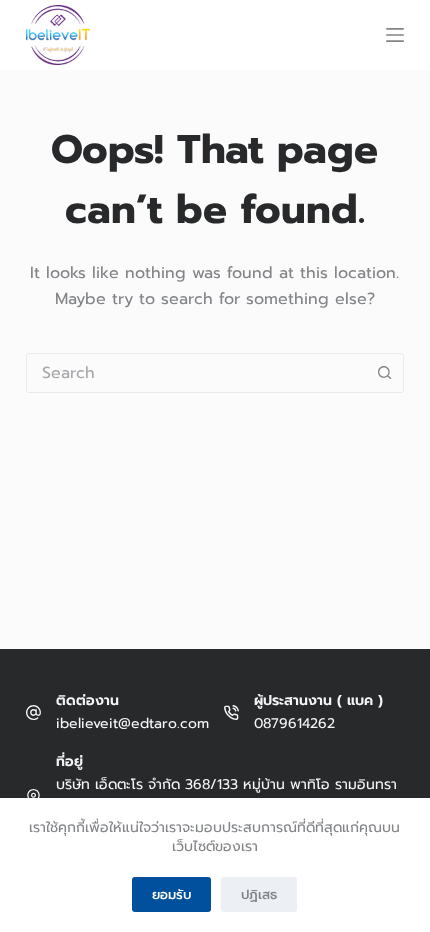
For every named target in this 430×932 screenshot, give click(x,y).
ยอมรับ (171, 894)
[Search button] (384, 373)
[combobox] (196, 373)
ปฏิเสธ (259, 894)
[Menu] (395, 35)
